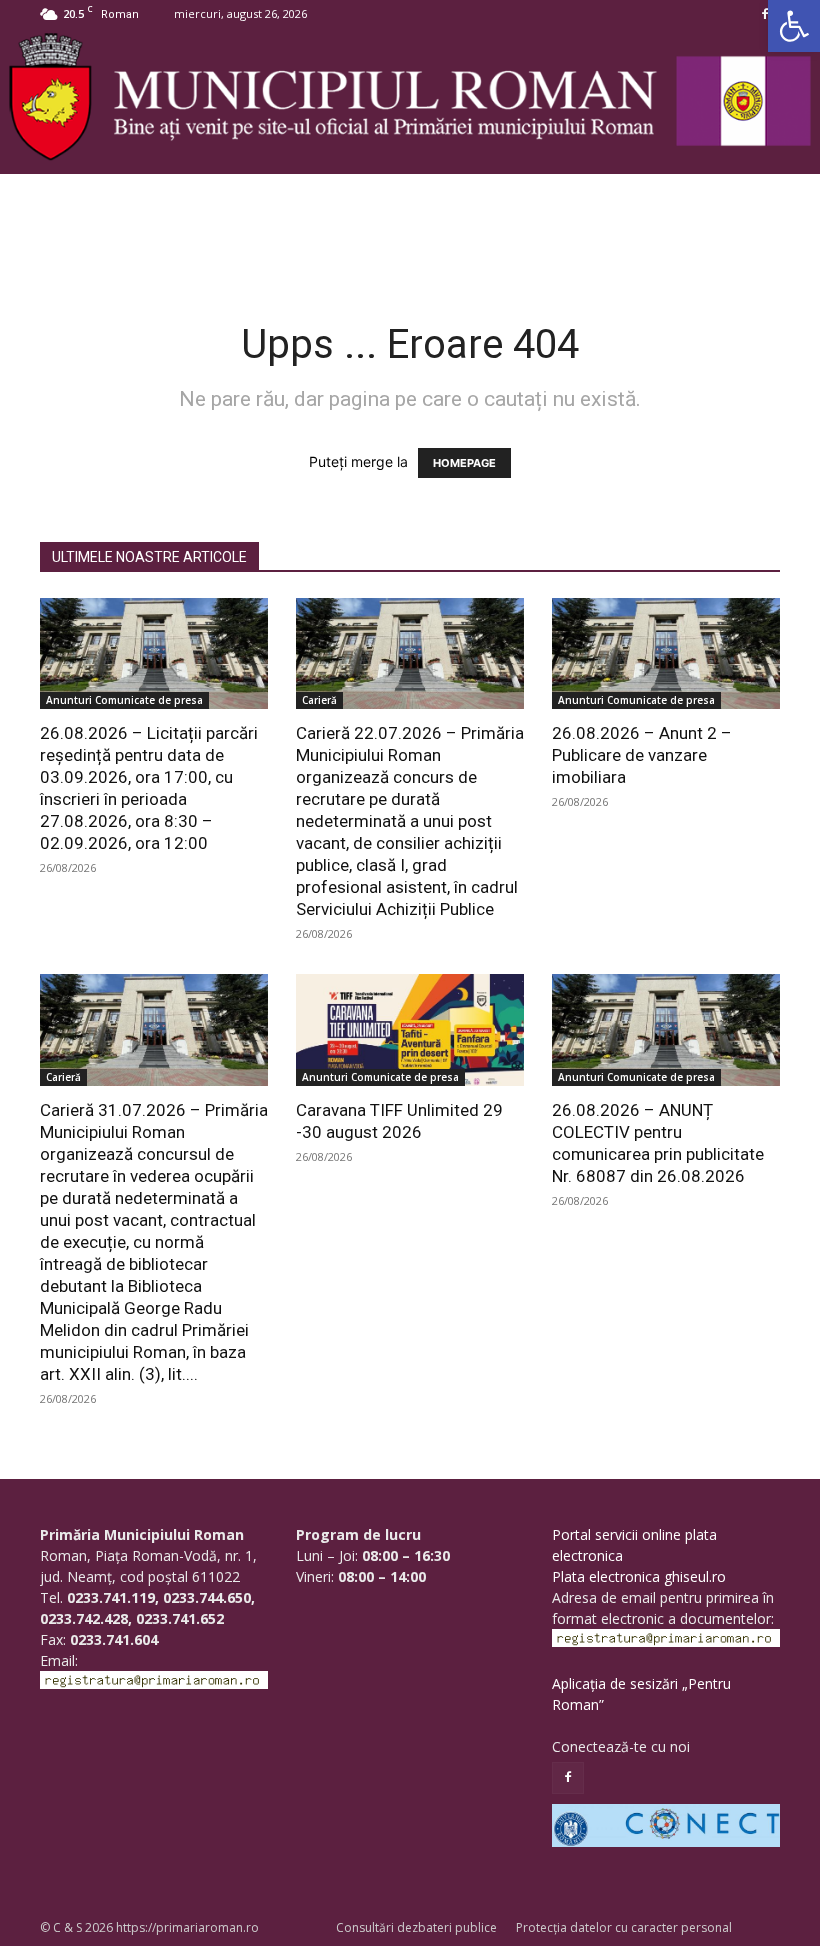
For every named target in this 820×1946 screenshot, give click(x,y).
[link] (794, 26)
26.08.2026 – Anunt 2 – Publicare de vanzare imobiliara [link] (642, 755)
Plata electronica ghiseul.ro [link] (639, 1576)
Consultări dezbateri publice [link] (416, 1927)
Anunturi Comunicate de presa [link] (124, 700)
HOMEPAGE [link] (464, 463)
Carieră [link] (319, 700)
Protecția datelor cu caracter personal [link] (624, 1927)
